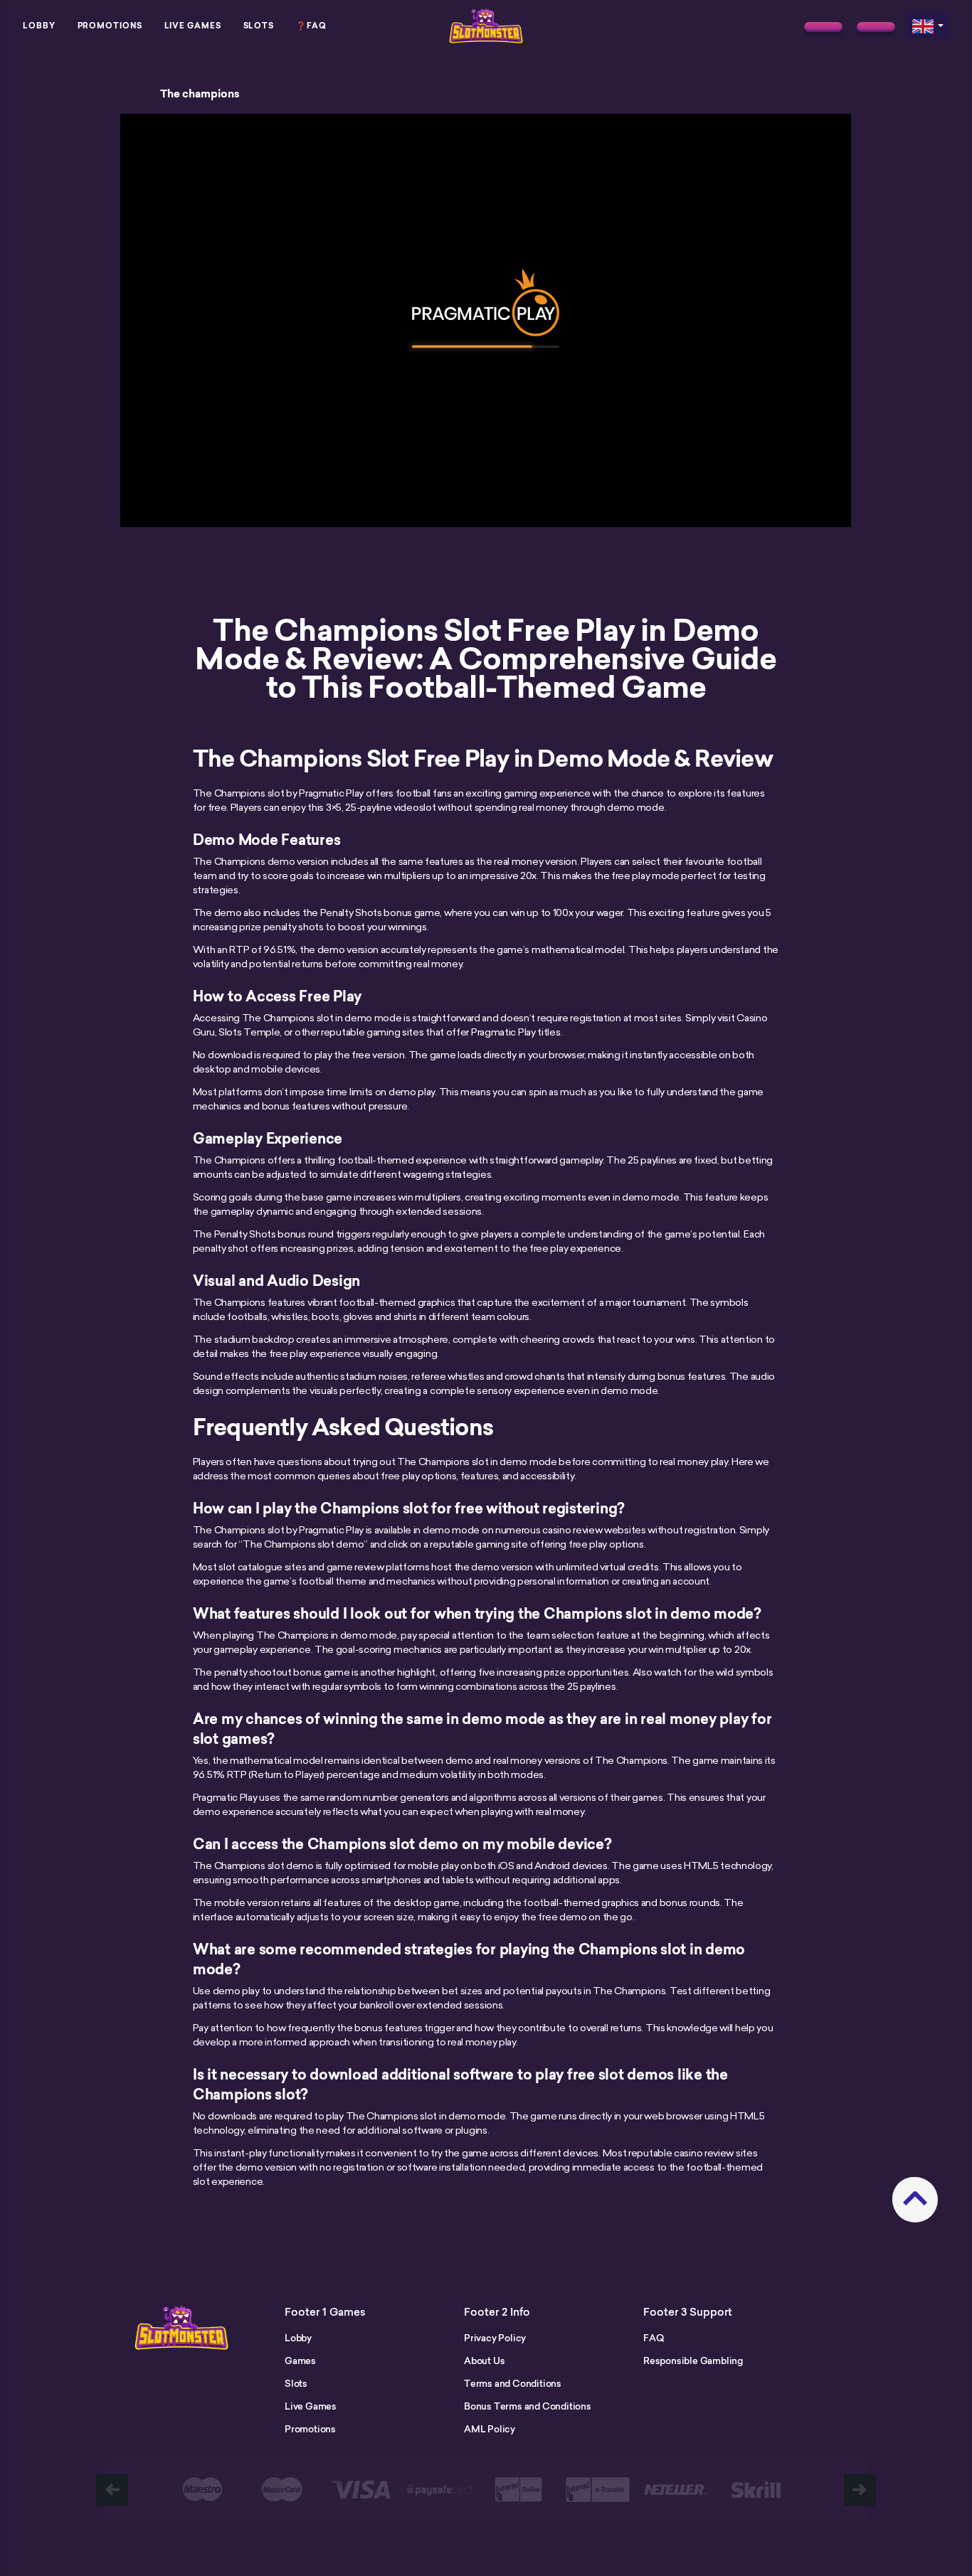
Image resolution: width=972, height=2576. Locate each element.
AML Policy (490, 2429)
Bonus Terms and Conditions (528, 2406)
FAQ (653, 2338)
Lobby (39, 26)
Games (300, 2361)
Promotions (110, 26)
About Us (484, 2361)
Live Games (193, 26)
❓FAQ (311, 26)
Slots (259, 26)
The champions (200, 94)
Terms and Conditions (513, 2383)
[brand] (823, 27)
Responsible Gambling (693, 2361)
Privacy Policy (495, 2338)
